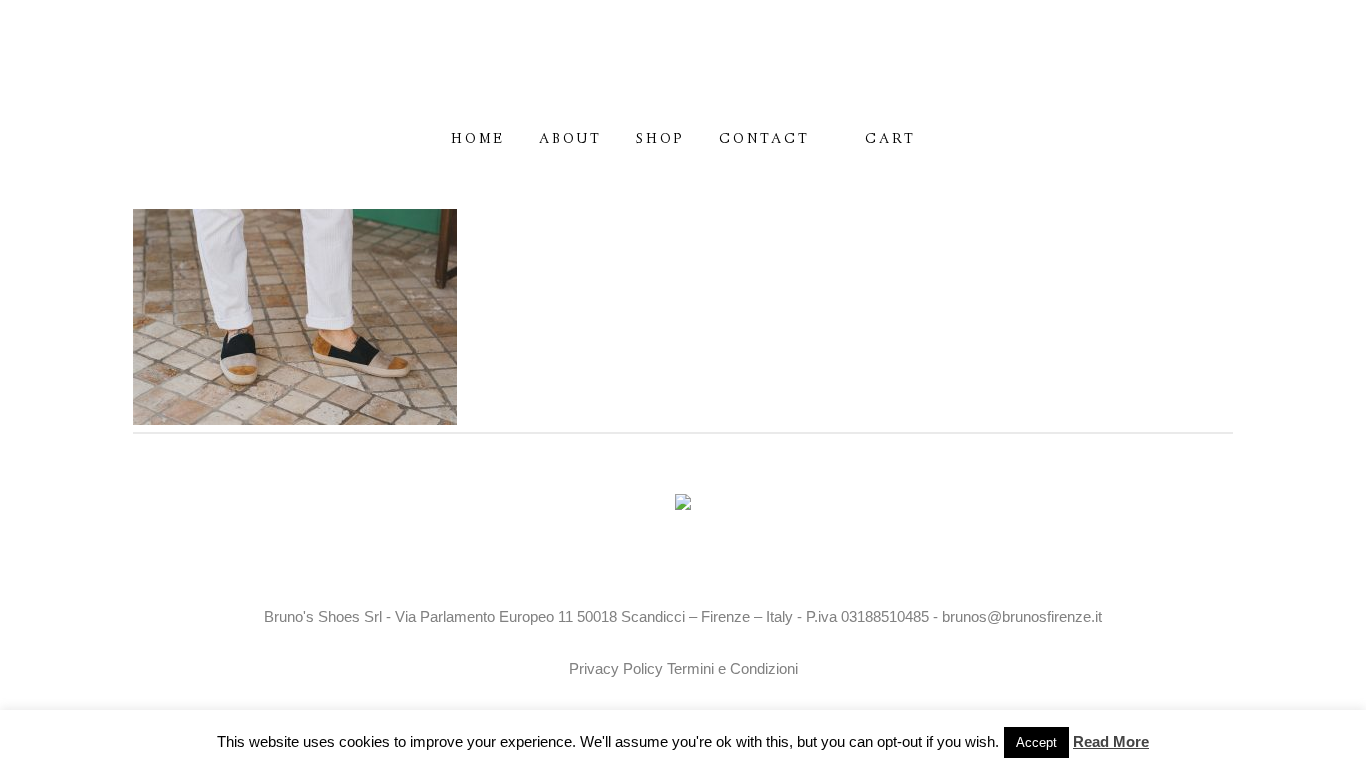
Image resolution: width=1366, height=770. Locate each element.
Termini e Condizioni (732, 668)
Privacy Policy (616, 668)
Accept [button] (1036, 742)
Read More (1111, 741)
